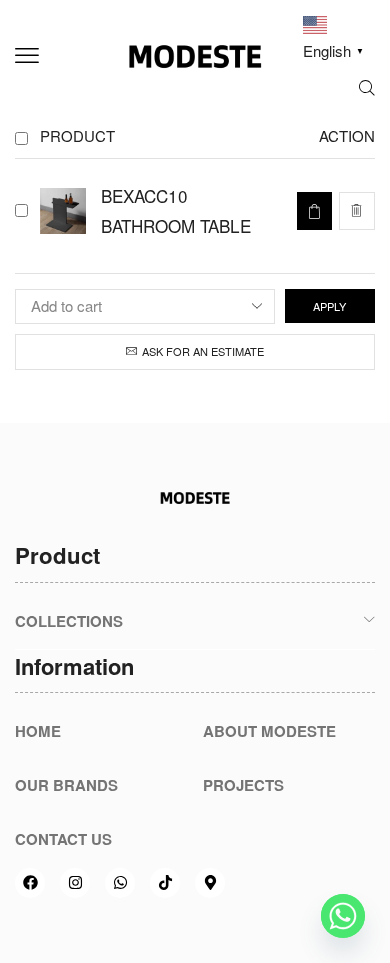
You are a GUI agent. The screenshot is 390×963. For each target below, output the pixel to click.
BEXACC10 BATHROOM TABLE (176, 210)
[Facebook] (30, 883)
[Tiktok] (165, 883)
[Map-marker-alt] (210, 883)
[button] (27, 56)
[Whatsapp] (120, 883)
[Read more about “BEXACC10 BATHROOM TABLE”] (314, 211)
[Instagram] (75, 883)
